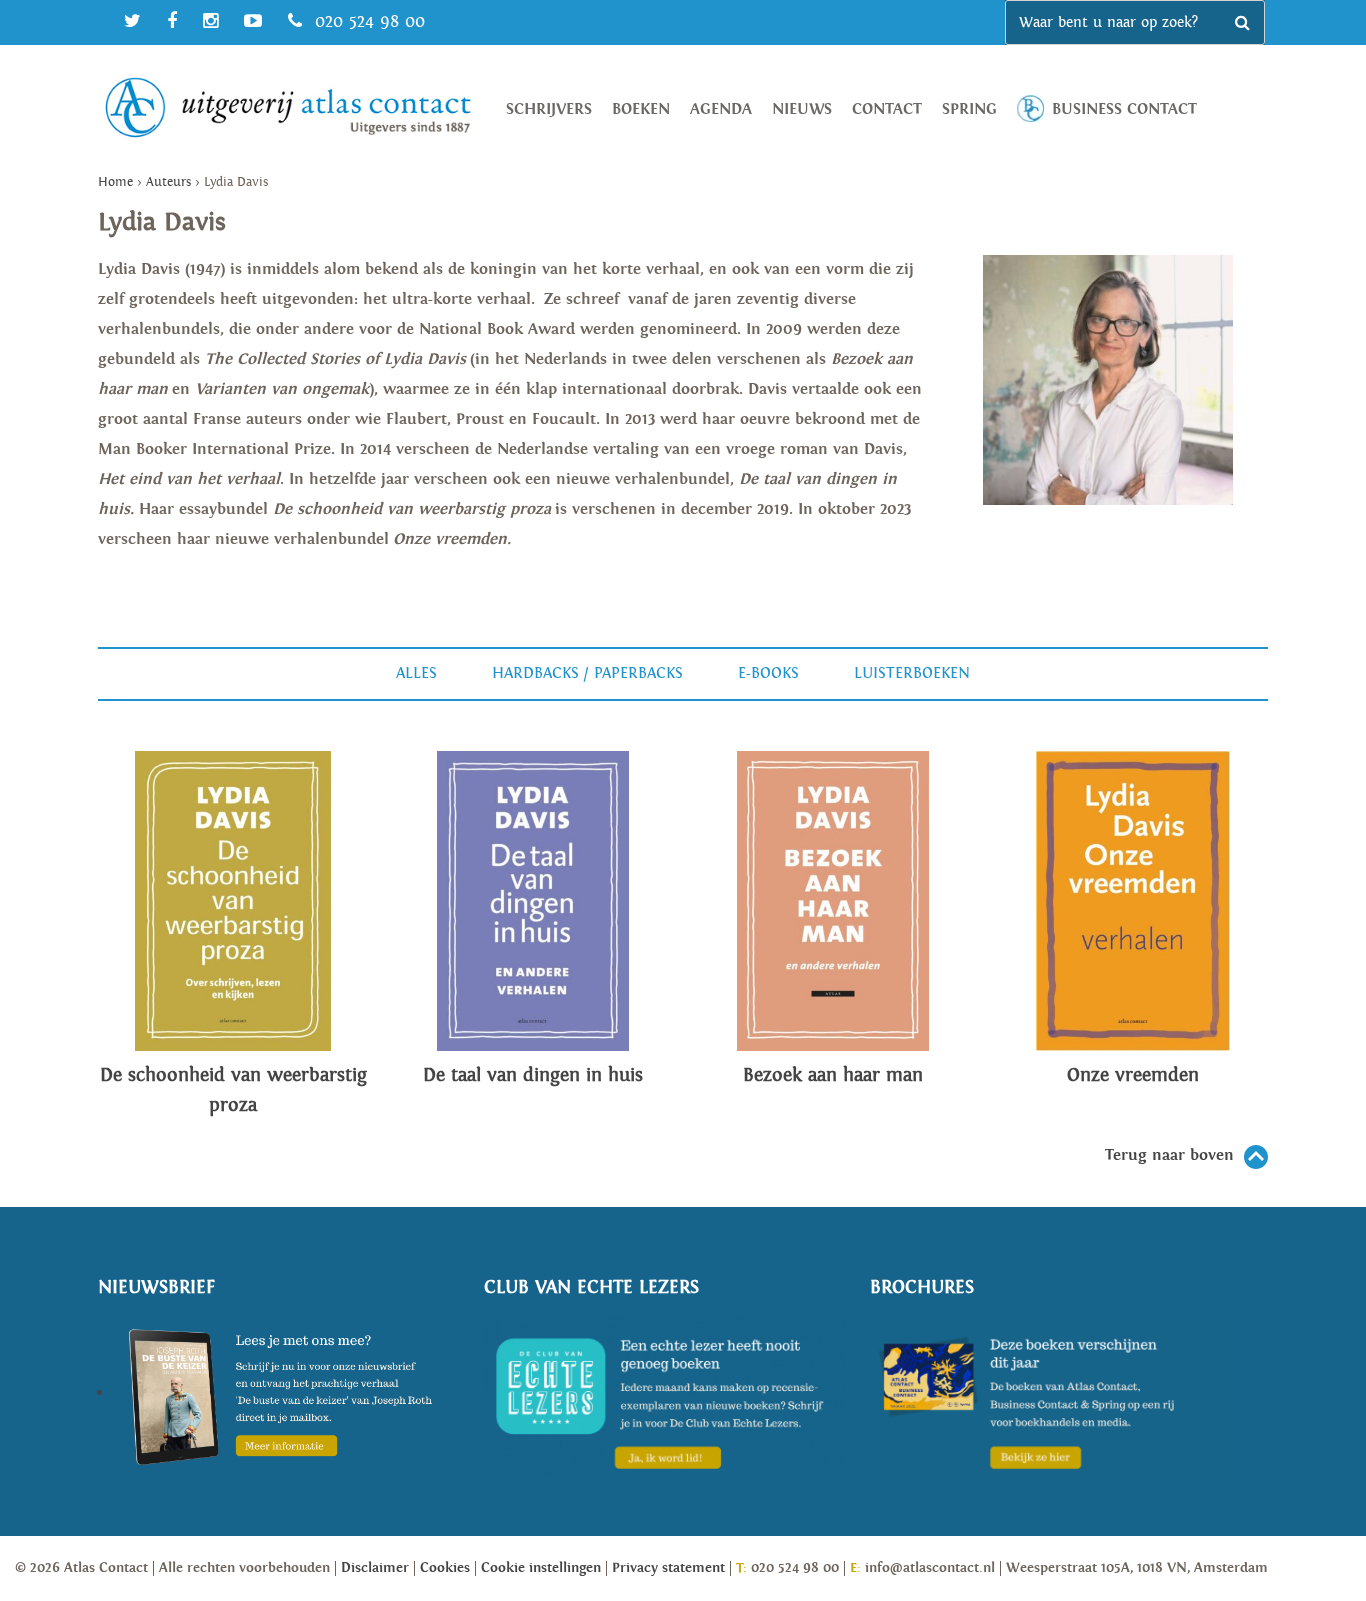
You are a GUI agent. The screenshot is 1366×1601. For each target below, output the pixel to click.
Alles (416, 673)
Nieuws (802, 109)
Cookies (445, 1568)
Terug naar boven (1169, 1155)
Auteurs (168, 182)
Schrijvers (549, 109)
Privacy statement (668, 1568)
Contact (887, 109)
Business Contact (1124, 109)
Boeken (641, 109)
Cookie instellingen (541, 1568)
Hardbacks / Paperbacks (587, 673)
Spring (969, 109)
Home (115, 182)
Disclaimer (375, 1568)
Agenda (721, 109)
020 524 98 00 (367, 21)
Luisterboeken (912, 673)
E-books (768, 673)
